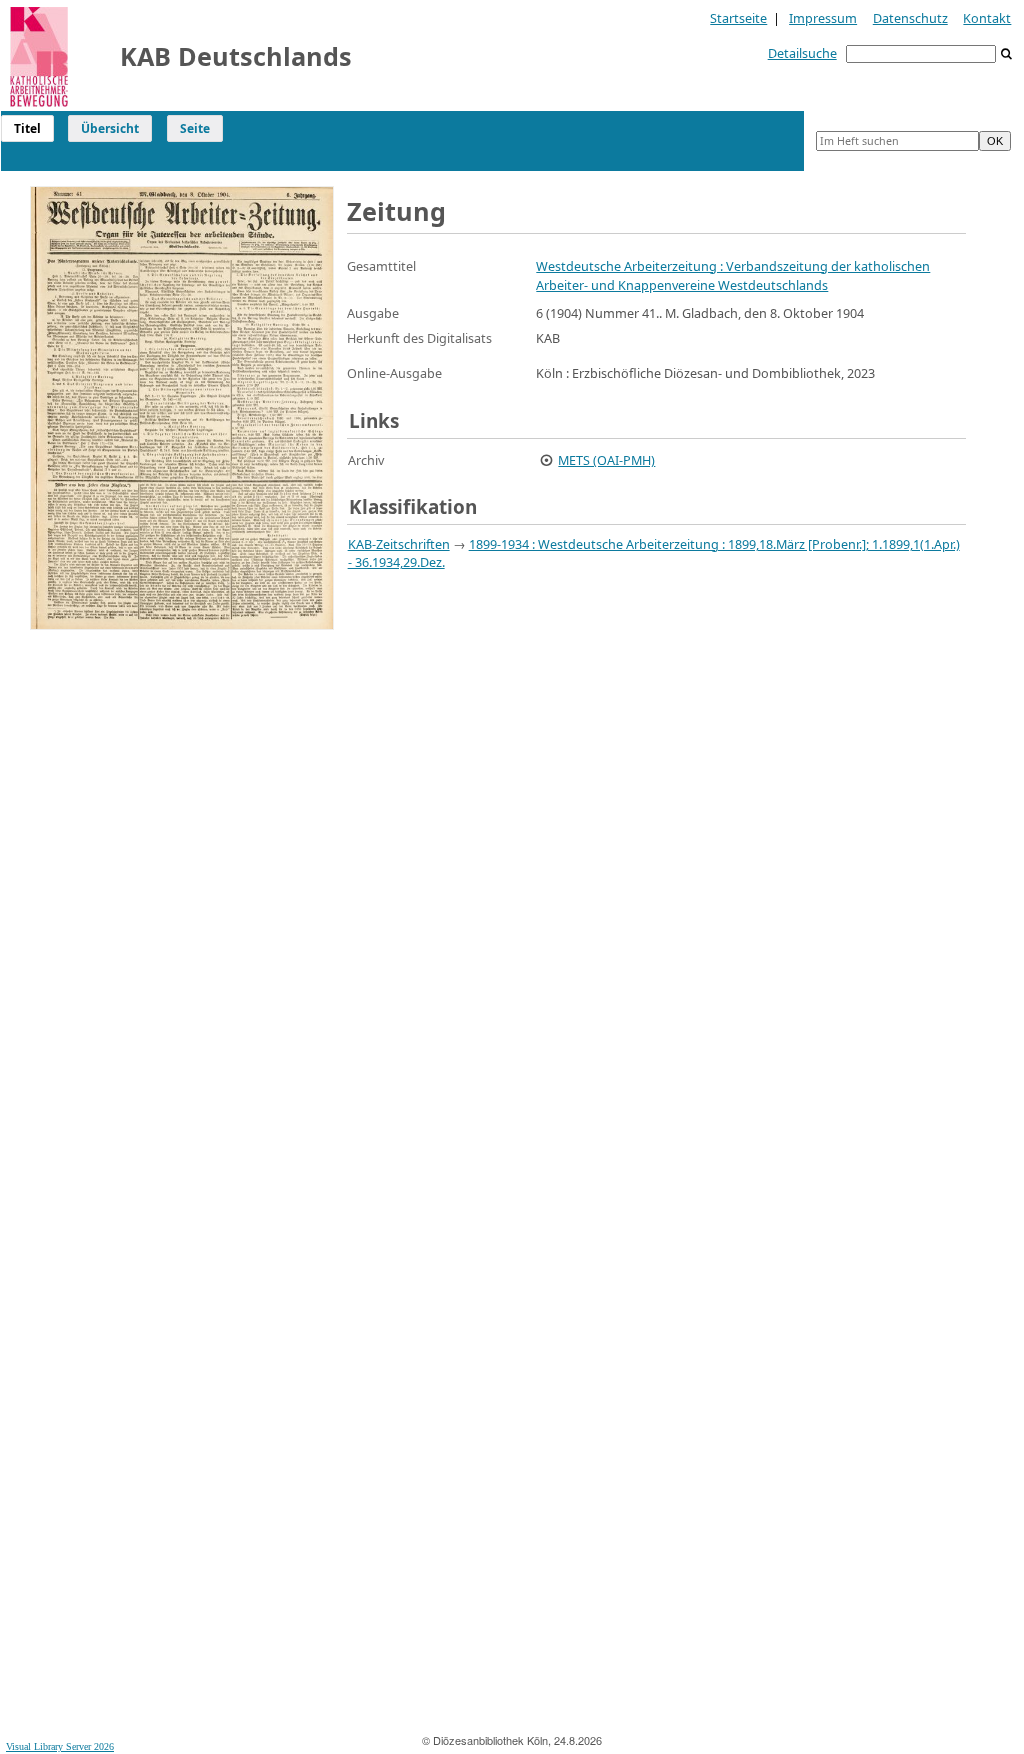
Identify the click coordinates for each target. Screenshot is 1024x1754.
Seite (195, 128)
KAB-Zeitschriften (399, 544)
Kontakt (987, 18)
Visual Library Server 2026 (60, 1746)
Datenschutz (910, 18)
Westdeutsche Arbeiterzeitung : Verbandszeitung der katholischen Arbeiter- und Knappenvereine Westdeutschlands (733, 275)
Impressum (823, 18)
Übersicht (110, 128)
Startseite (738, 18)
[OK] (1007, 54)
